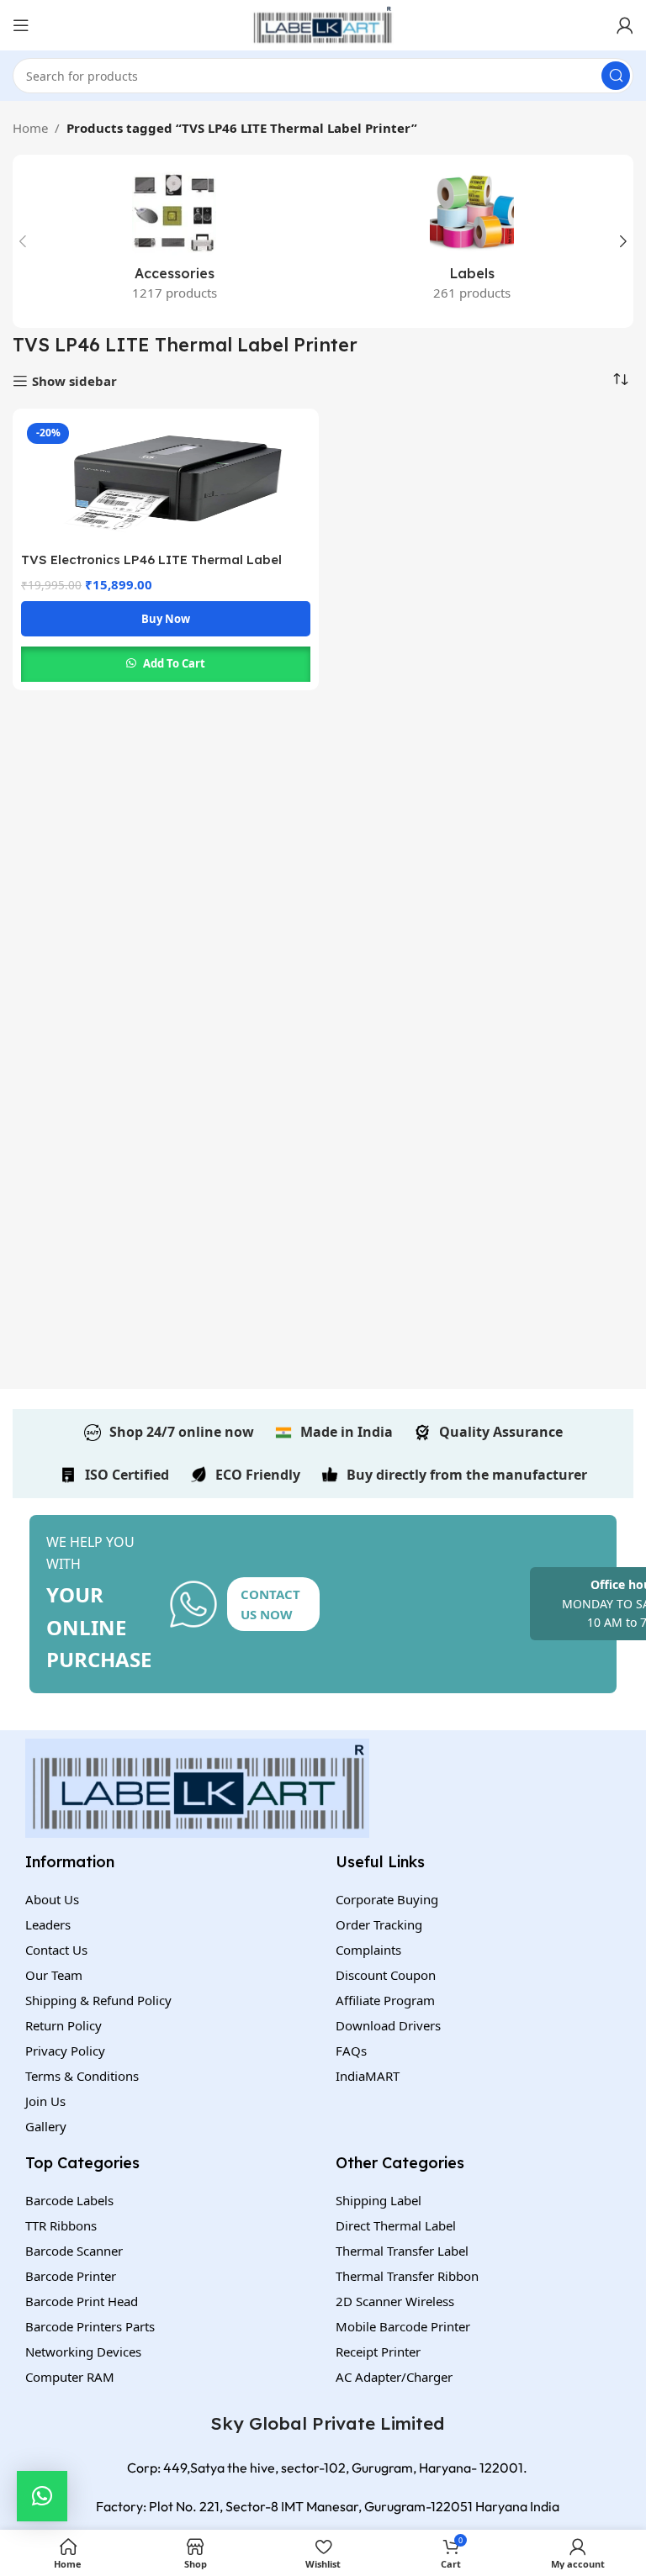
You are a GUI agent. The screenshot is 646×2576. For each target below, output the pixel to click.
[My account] (625, 25)
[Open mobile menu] (21, 25)
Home (30, 128)
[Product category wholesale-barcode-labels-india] (472, 241)
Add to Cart (174, 663)
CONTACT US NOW (270, 1604)
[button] (42, 2496)
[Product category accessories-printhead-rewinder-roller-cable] (174, 241)
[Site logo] (323, 24)
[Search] (616, 76)
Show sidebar (74, 381)
